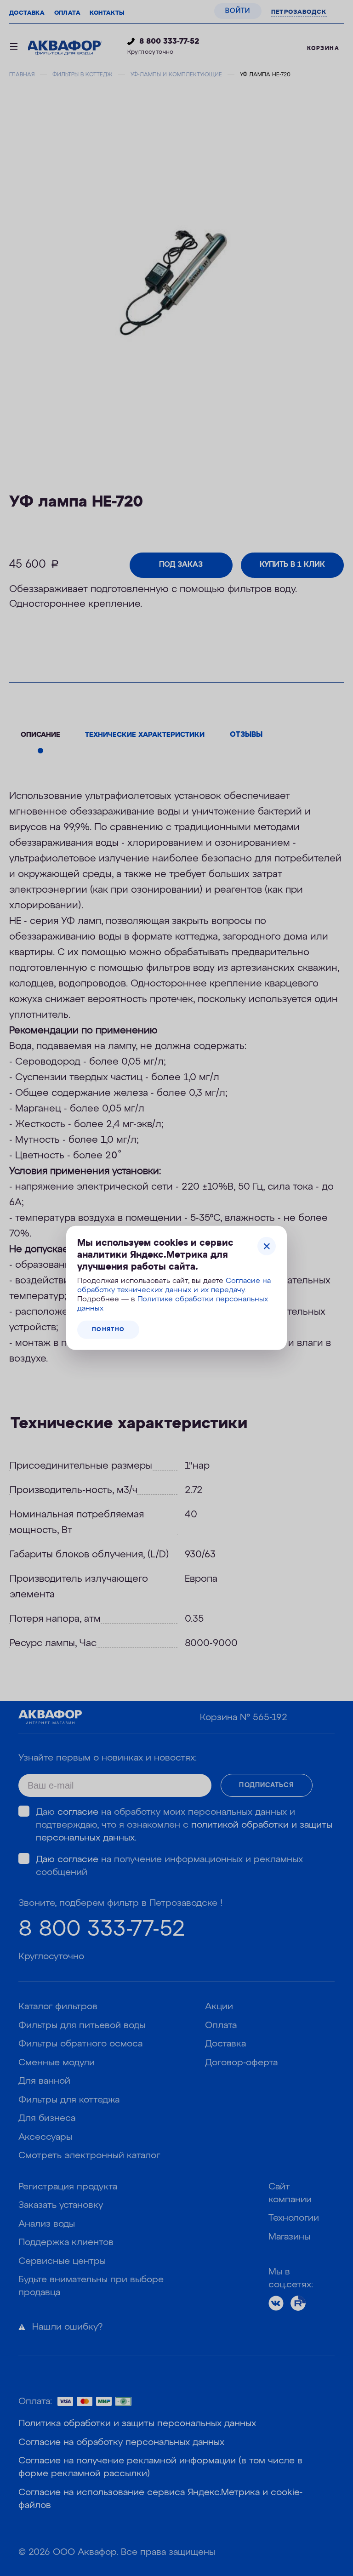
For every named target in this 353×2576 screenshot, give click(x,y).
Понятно (108, 1330)
